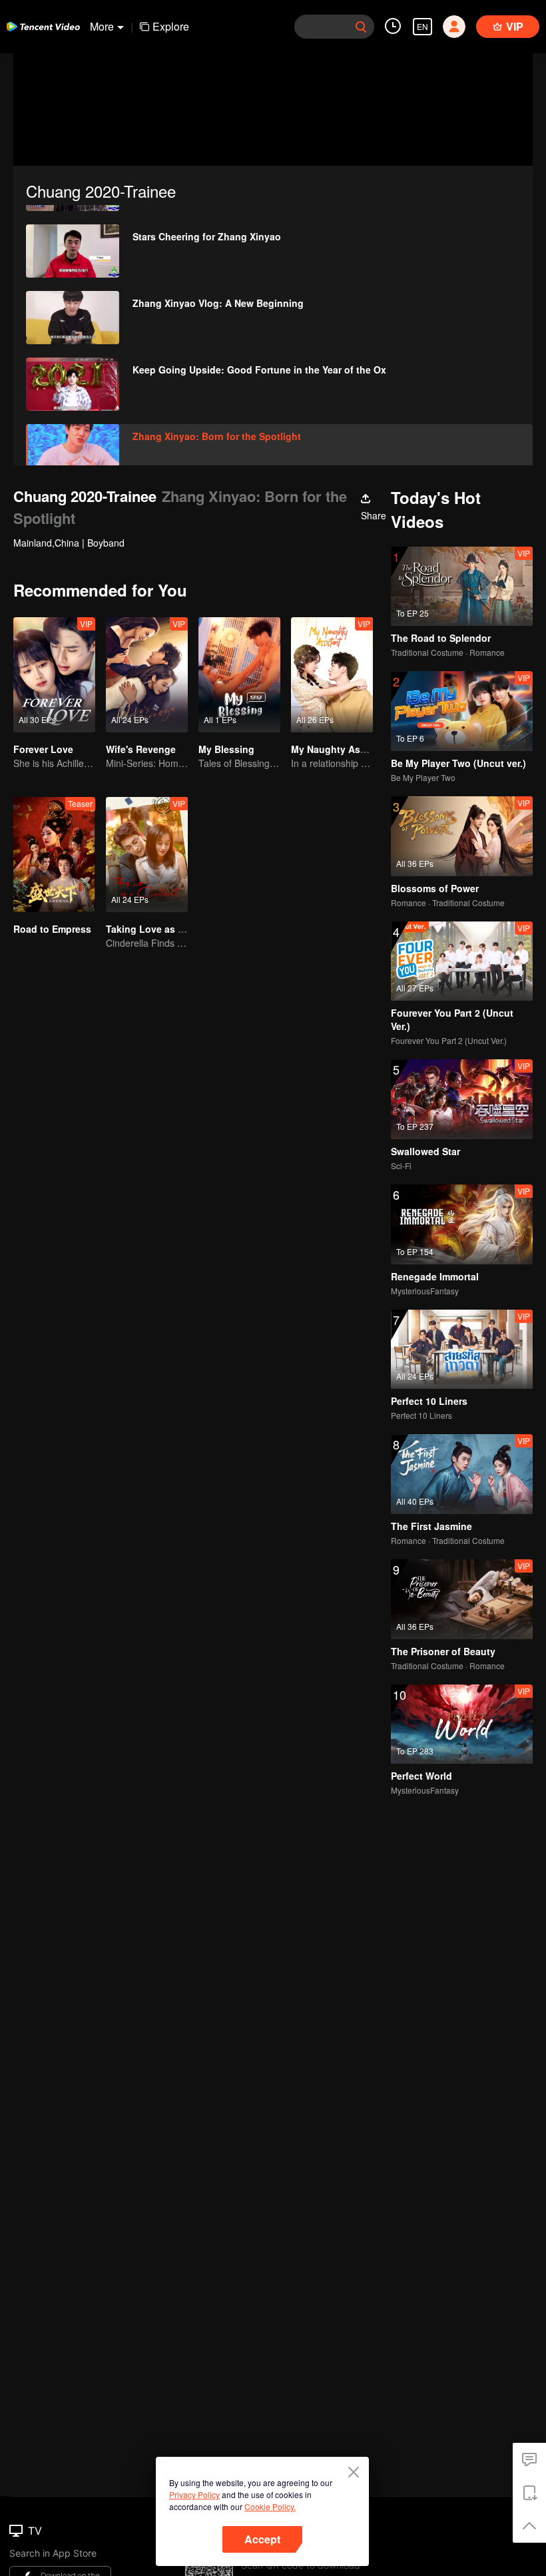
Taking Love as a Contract (165, 929)
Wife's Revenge (141, 749)
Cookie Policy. (270, 2506)
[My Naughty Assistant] (332, 675)
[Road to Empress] (54, 855)
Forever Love (43, 749)
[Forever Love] (54, 675)
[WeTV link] (43, 27)
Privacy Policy (194, 2494)
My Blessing (226, 749)
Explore (171, 26)
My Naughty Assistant (341, 749)
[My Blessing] (239, 675)
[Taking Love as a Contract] (147, 855)
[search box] (361, 27)
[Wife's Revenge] (147, 675)
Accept (262, 2539)
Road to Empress (52, 929)
